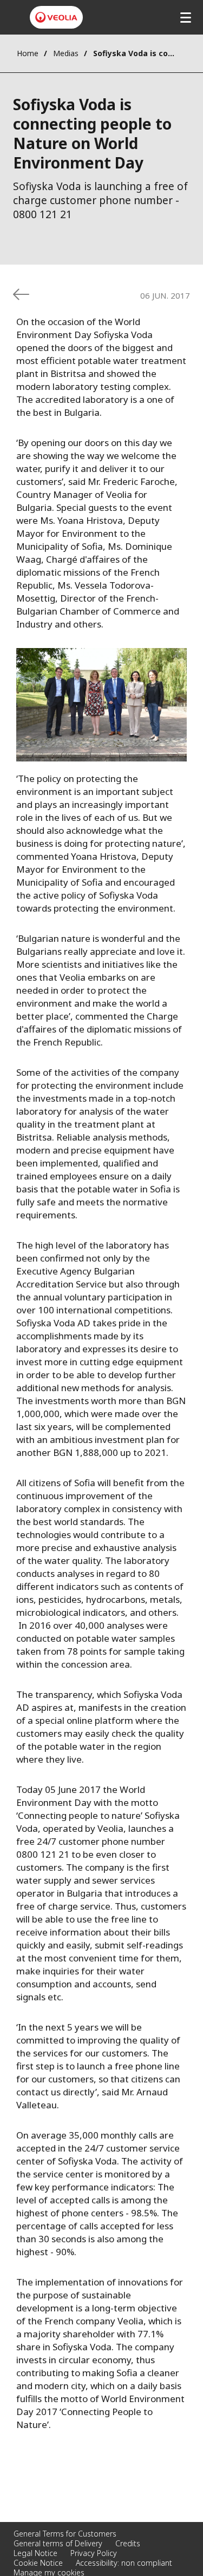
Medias (66, 53)
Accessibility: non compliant (124, 2563)
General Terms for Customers (65, 2534)
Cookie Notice (38, 2563)
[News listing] (21, 294)
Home (28, 53)
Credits (128, 2543)
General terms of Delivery (58, 2543)
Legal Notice (35, 2553)
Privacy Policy (94, 2553)
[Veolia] (56, 17)
